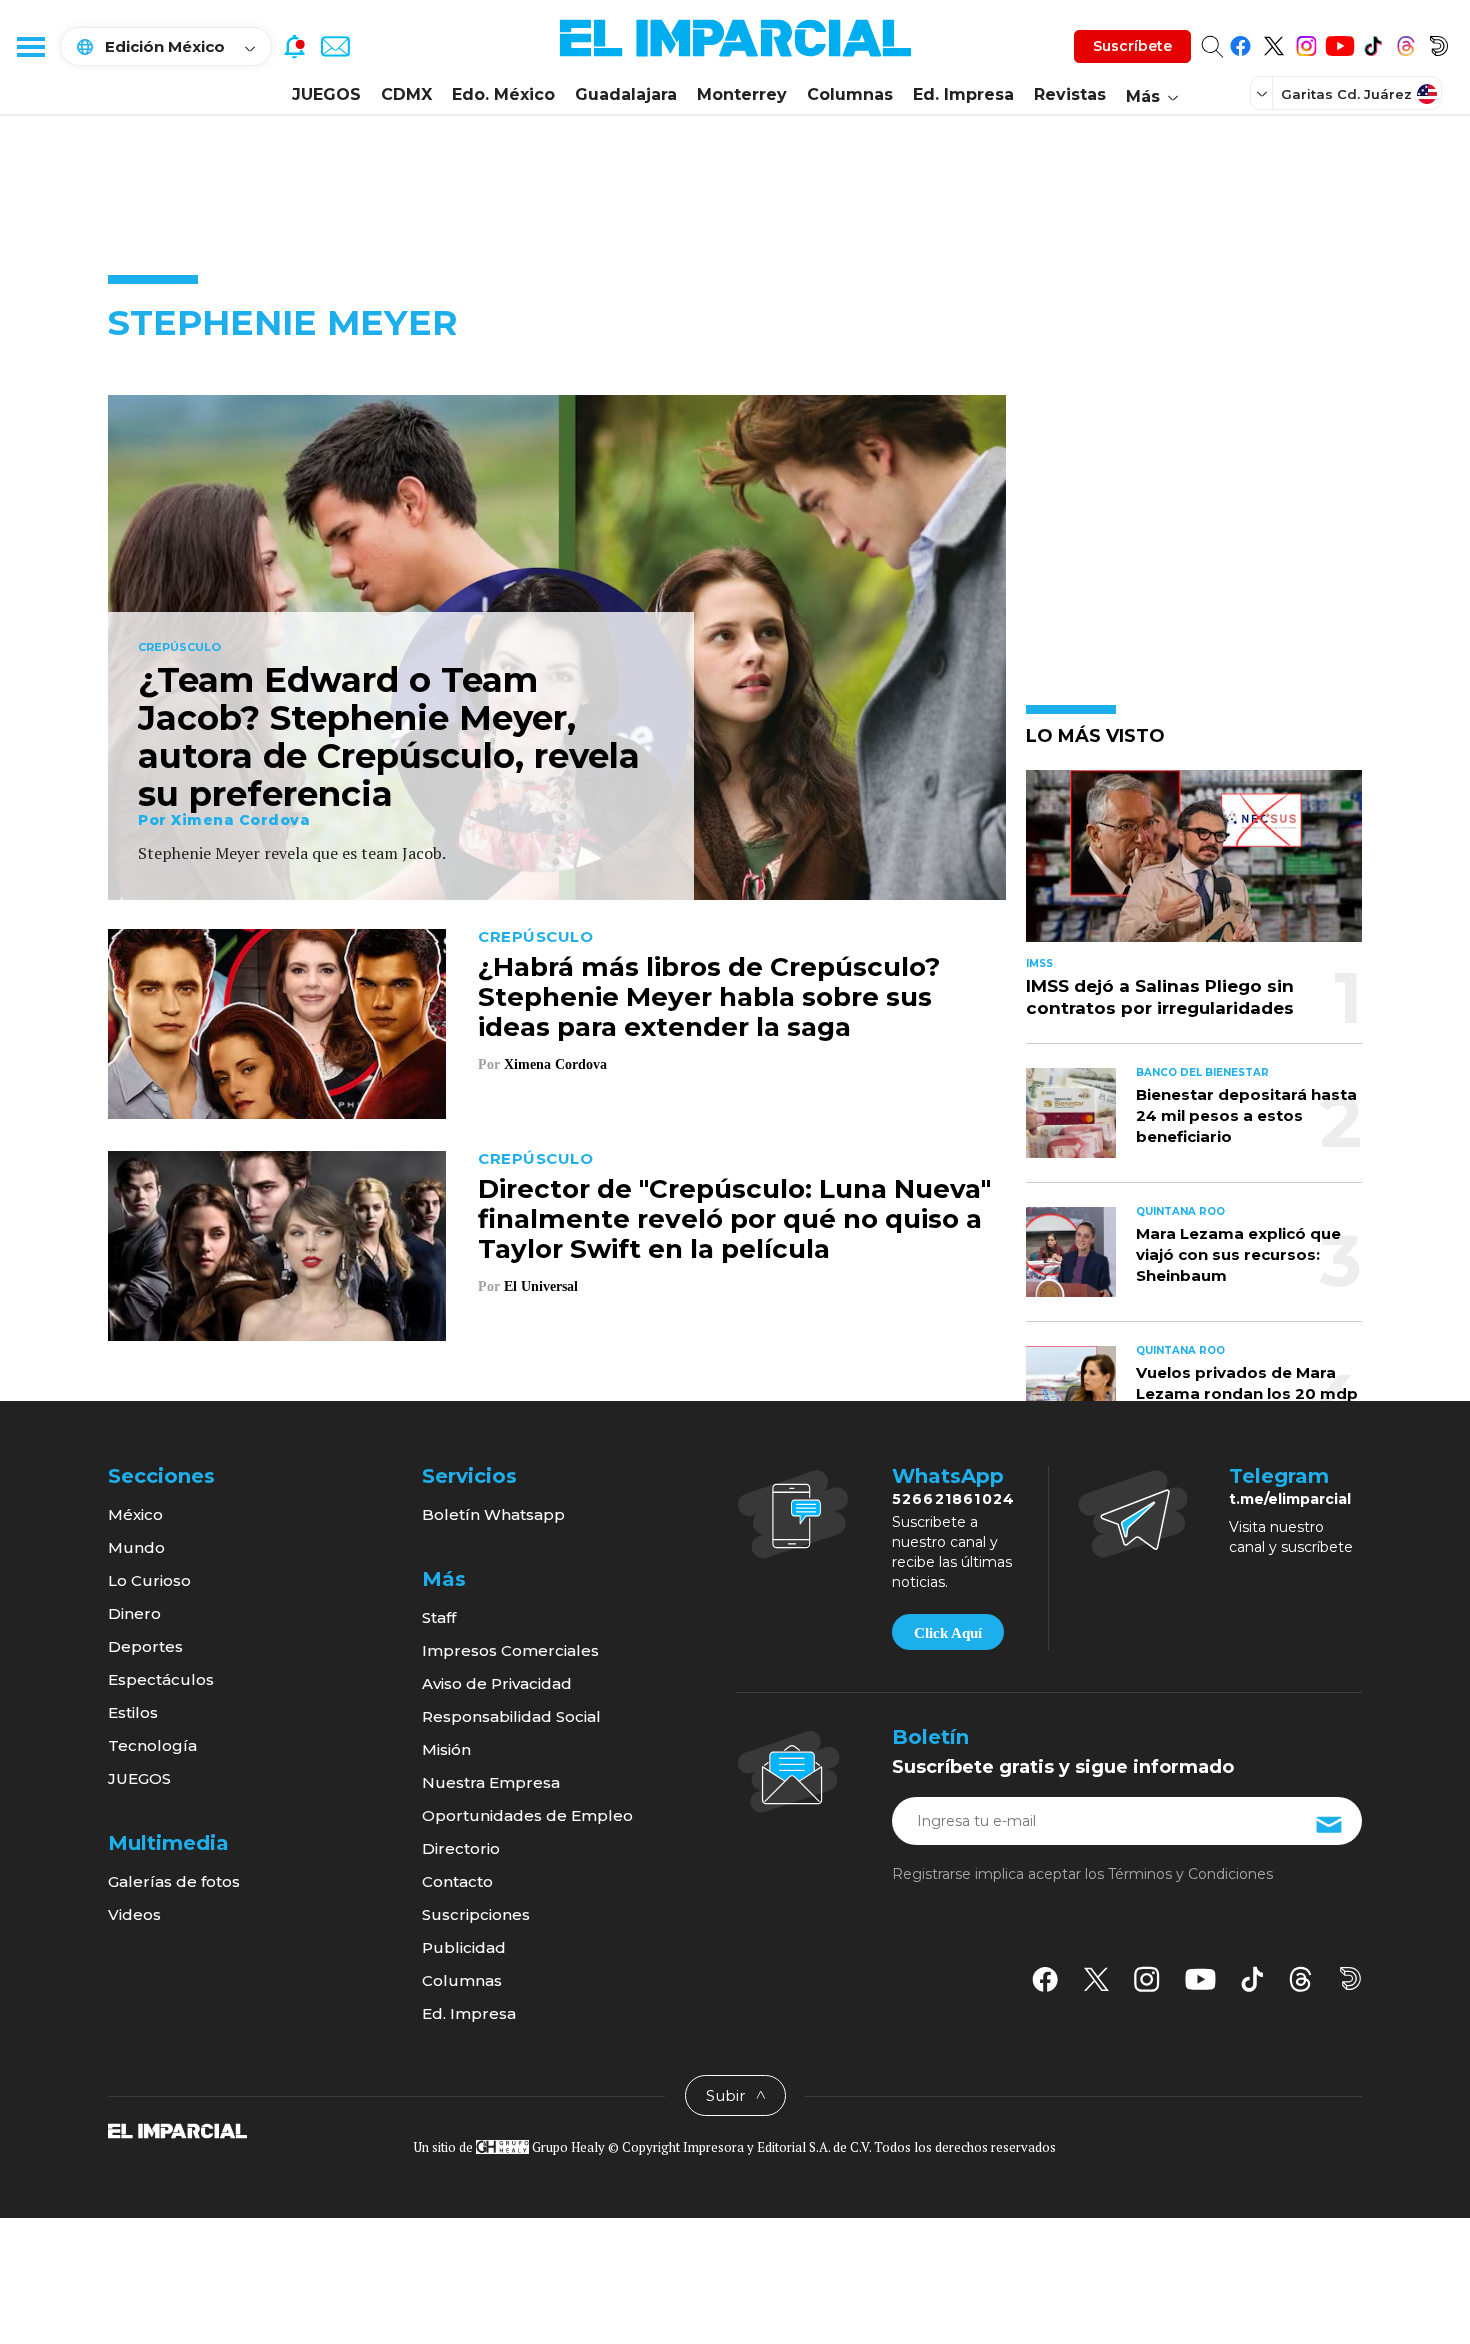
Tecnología (152, 1745)
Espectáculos (161, 1679)
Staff (439, 1617)
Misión (446, 1749)
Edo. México (503, 94)
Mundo (136, 1547)
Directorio (461, 1848)
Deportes (145, 1646)
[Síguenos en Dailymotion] (1438, 42)
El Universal (541, 1286)
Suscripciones (476, 1914)
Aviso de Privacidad (497, 1683)
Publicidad (464, 1947)
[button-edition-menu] (1264, 93)
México (135, 1514)
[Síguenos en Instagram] (1306, 42)
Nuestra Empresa (491, 1782)
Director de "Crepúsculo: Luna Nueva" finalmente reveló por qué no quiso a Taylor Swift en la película (734, 1219)
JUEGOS (326, 94)
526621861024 (953, 1499)
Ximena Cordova (240, 820)
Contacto (457, 1881)
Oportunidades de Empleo (527, 1815)
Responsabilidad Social (511, 1716)
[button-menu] (30, 46)
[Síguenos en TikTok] (1372, 42)
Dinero (134, 1613)
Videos (134, 1914)
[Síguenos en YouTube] (1339, 42)
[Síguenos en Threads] (1405, 42)
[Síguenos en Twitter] (1273, 42)
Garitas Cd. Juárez (1346, 94)
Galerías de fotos (174, 1881)
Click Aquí (948, 1633)
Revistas (1070, 94)
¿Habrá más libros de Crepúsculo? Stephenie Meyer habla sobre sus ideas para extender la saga (709, 997)
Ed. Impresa (963, 94)
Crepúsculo (179, 648)
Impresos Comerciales (510, 1650)
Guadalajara (626, 94)
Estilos (133, 1712)
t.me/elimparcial (1290, 1499)
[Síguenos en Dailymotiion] (1350, 1978)
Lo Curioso (149, 1580)
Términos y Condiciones (1190, 1874)
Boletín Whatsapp (493, 1514)
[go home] (177, 2130)
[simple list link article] (1194, 864)
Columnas (850, 94)
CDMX (406, 94)
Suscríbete (1132, 46)
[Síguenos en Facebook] (1240, 42)
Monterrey (742, 94)
